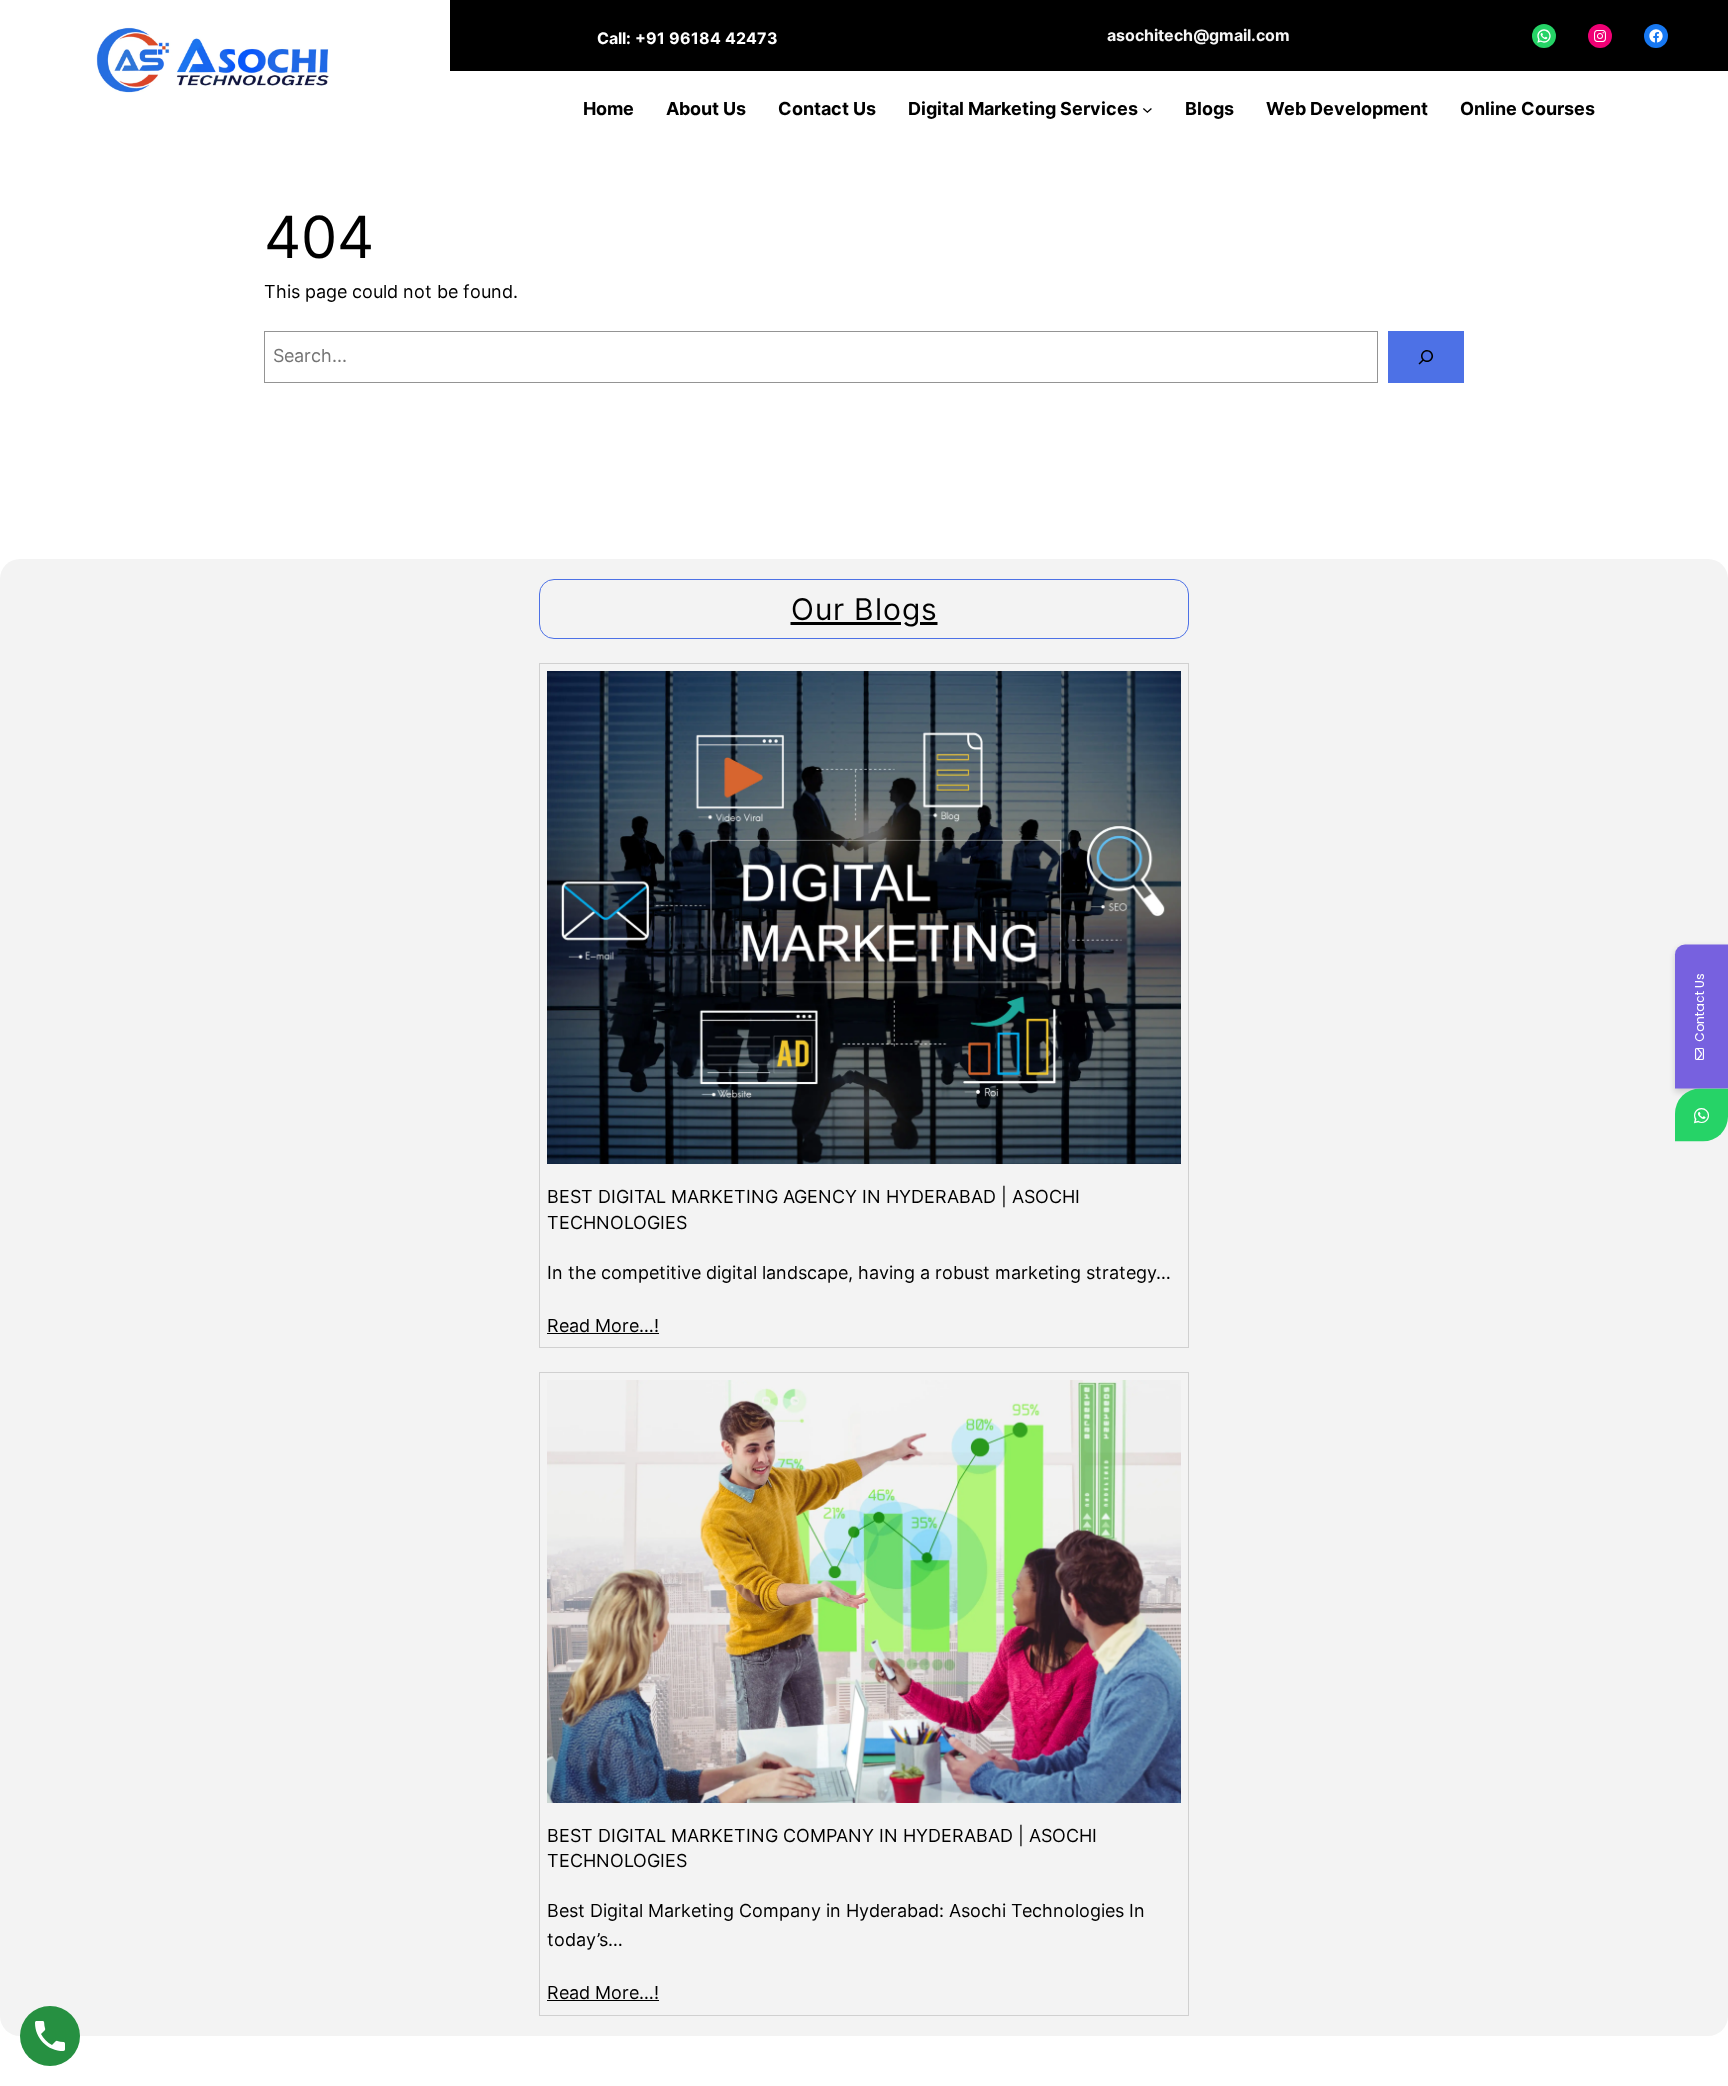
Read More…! (603, 1325)
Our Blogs (864, 609)
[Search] (1426, 357)
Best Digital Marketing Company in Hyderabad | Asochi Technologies (822, 1848)
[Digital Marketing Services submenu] (1147, 109)
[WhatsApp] (1701, 1115)
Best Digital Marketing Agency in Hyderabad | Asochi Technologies (813, 1209)
